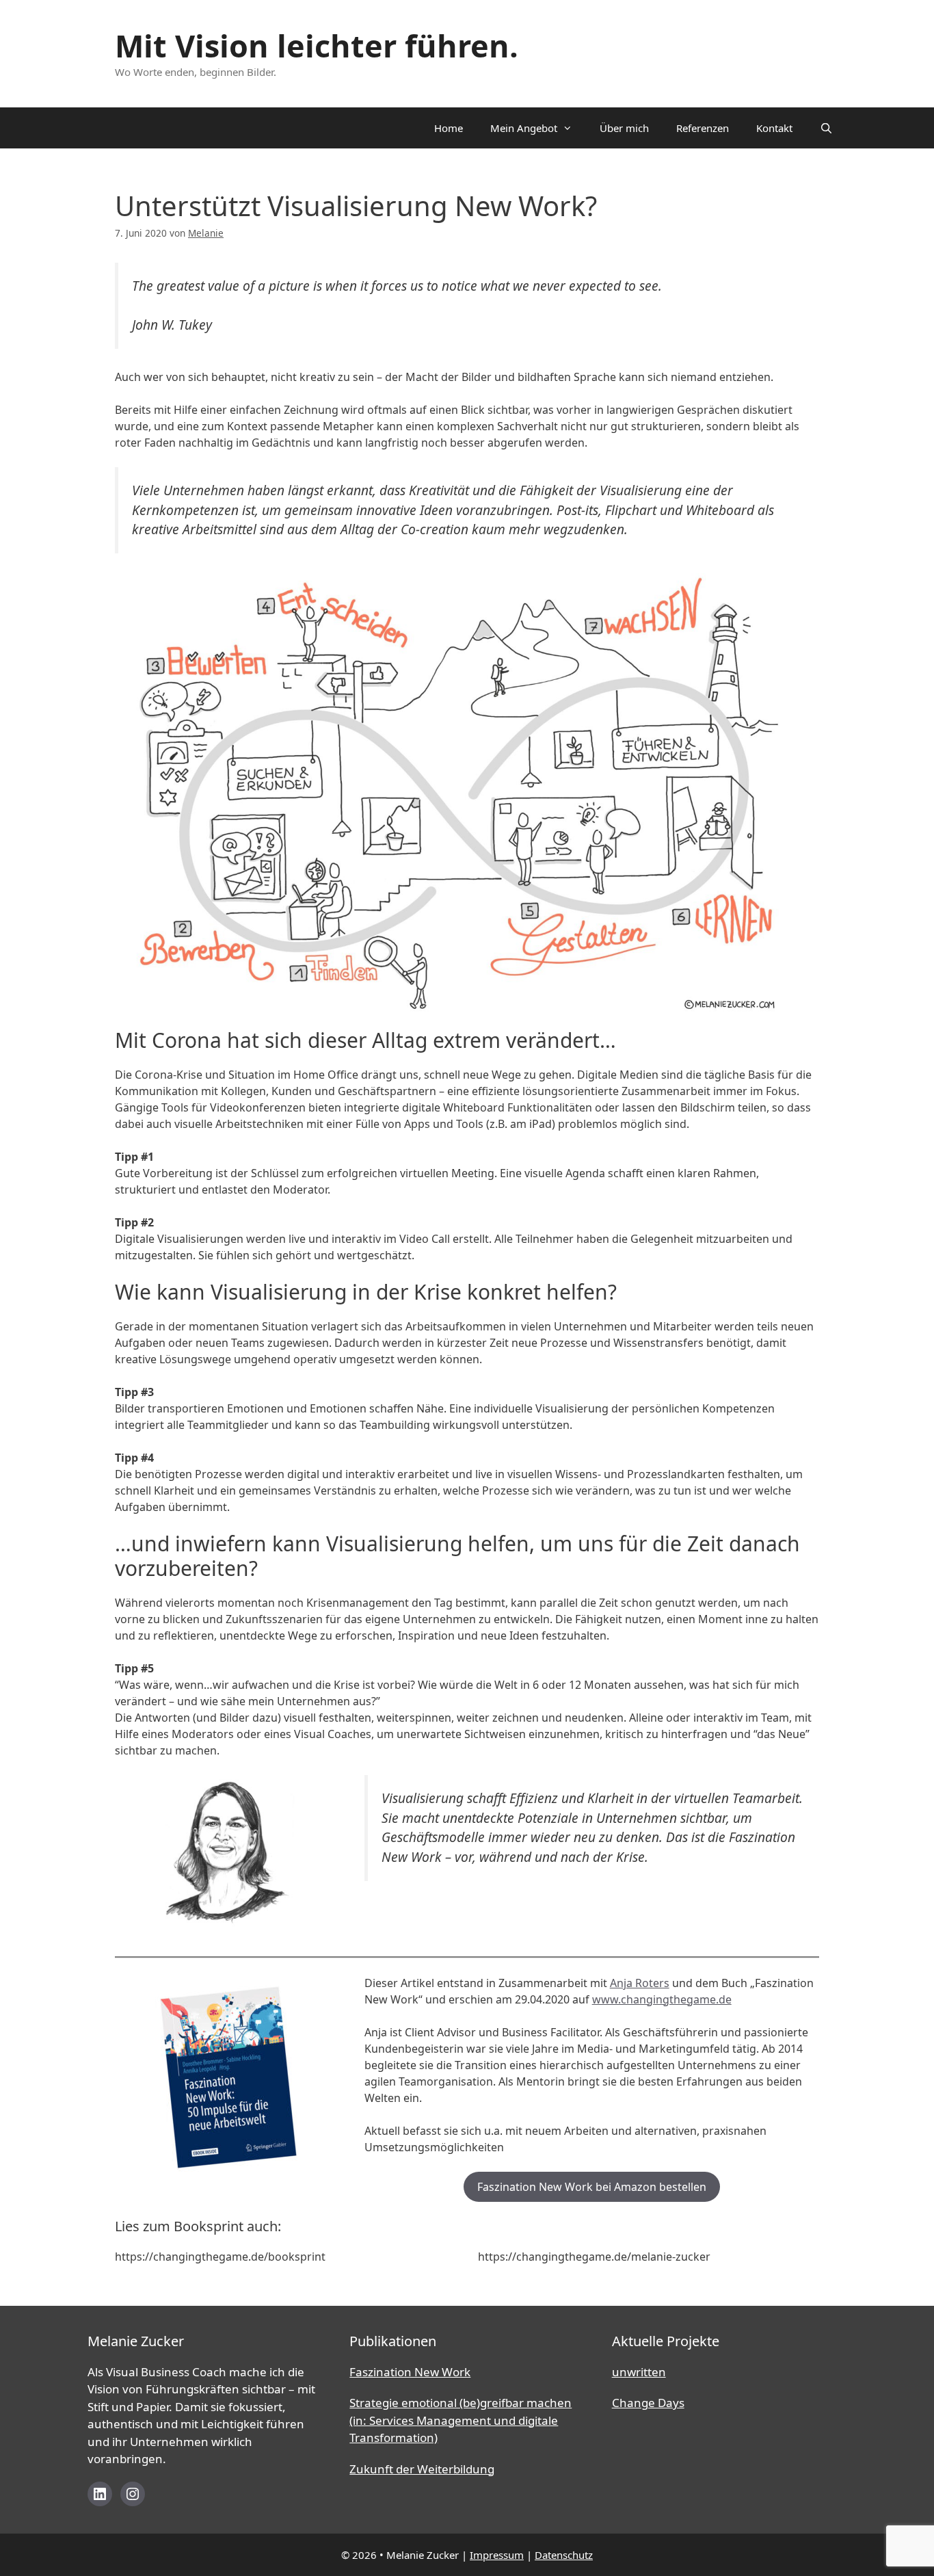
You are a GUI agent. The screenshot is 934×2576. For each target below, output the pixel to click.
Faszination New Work (410, 2372)
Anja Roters (640, 1983)
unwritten (639, 2372)
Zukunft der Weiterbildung (422, 2469)
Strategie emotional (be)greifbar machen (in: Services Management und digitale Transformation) (461, 2420)
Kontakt (774, 128)
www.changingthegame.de (662, 1999)
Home (449, 128)
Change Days (648, 2403)
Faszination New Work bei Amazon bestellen (592, 2187)
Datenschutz (564, 2555)
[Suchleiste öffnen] (826, 128)
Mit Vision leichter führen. (317, 45)
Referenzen (703, 128)
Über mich (624, 128)
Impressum (497, 2555)
